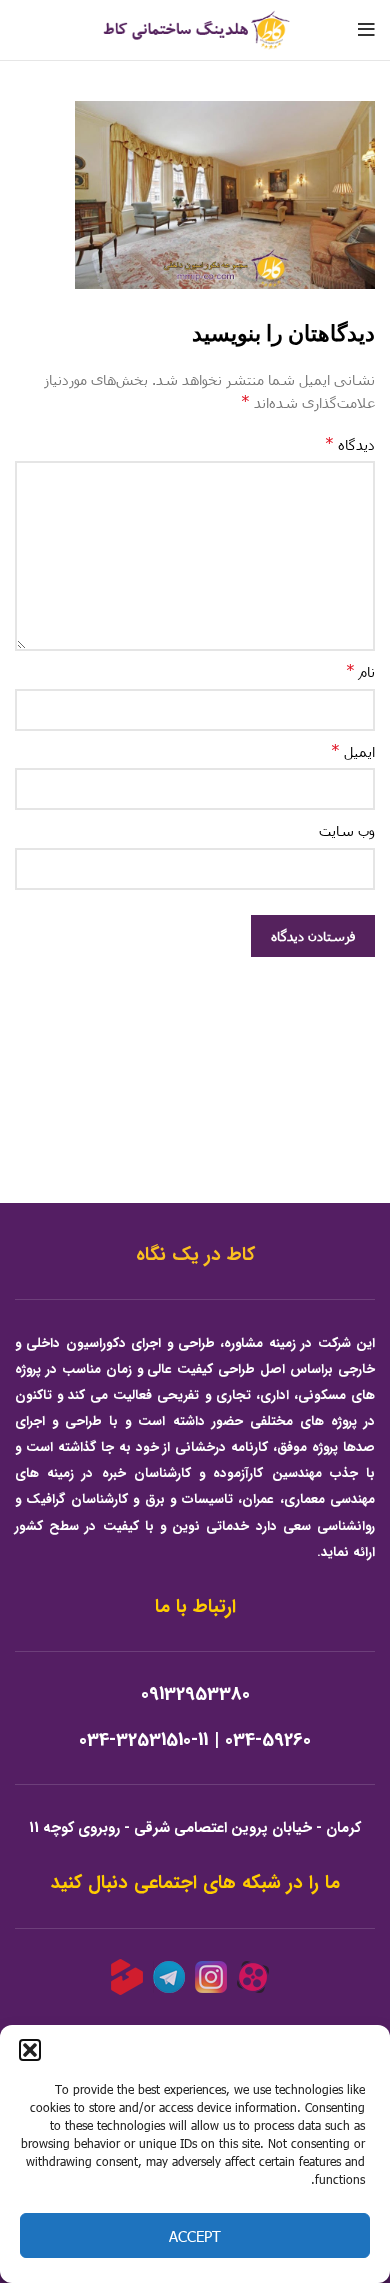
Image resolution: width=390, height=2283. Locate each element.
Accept (195, 2236)
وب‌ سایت (347, 830)
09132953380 (195, 1694)
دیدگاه (350, 443)
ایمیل (353, 750)
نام (360, 670)
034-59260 (268, 1740)
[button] (30, 2050)
